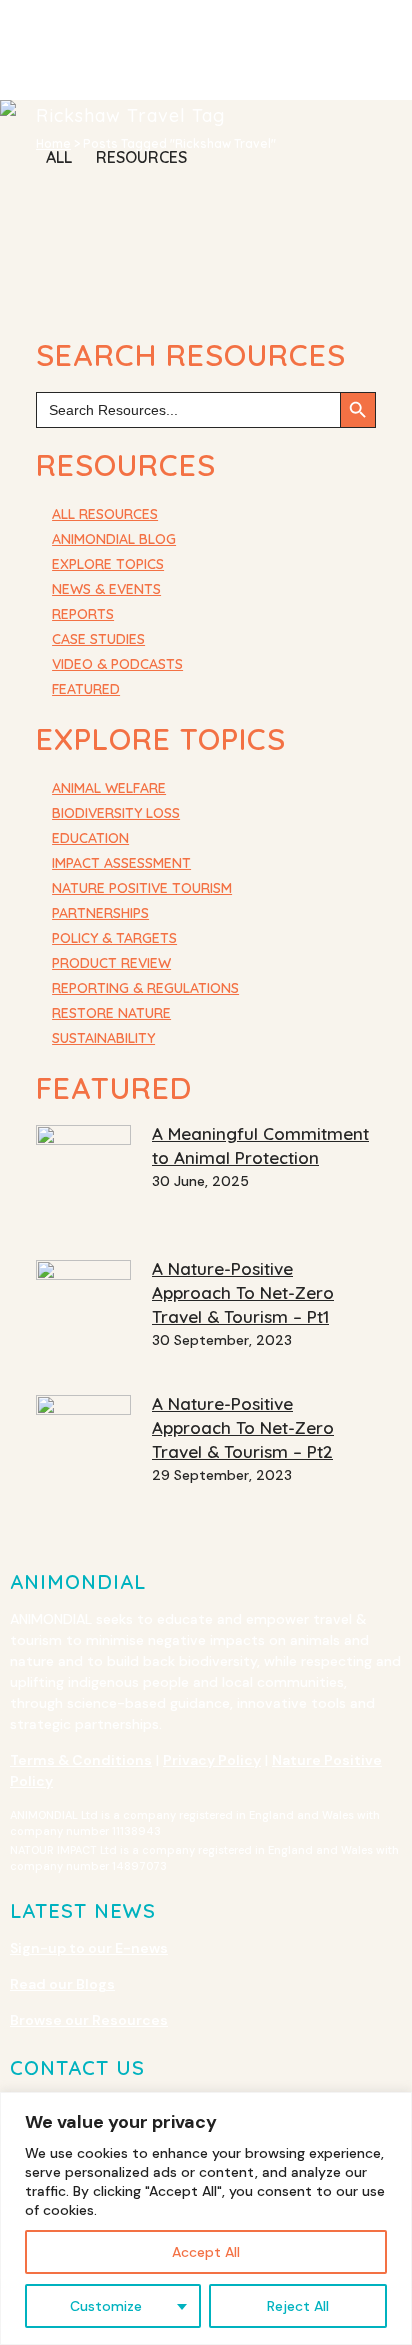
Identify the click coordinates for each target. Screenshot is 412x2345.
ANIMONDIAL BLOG (114, 539)
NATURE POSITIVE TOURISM (142, 888)
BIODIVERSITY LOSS (116, 813)
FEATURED (86, 689)
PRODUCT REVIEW (111, 963)
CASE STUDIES (98, 639)
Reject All (298, 2306)
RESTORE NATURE (111, 1013)
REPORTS (83, 614)
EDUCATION (90, 838)
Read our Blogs (62, 1984)
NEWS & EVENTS (106, 589)
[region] (206, 2218)
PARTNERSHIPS (100, 913)
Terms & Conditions (81, 1760)
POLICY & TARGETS (114, 938)
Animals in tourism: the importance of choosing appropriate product (149, 248)
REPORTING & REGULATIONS (145, 988)
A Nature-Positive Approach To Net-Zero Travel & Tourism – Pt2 (243, 1427)
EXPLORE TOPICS (108, 564)
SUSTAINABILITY (103, 1038)
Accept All (206, 2252)
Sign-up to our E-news (89, 1948)
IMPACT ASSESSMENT (121, 863)
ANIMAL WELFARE (109, 788)
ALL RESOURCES (105, 514)
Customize (106, 2306)
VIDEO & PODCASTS (117, 664)
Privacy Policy (212, 1760)
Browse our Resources (89, 2020)
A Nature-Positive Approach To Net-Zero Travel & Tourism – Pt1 (243, 1292)
